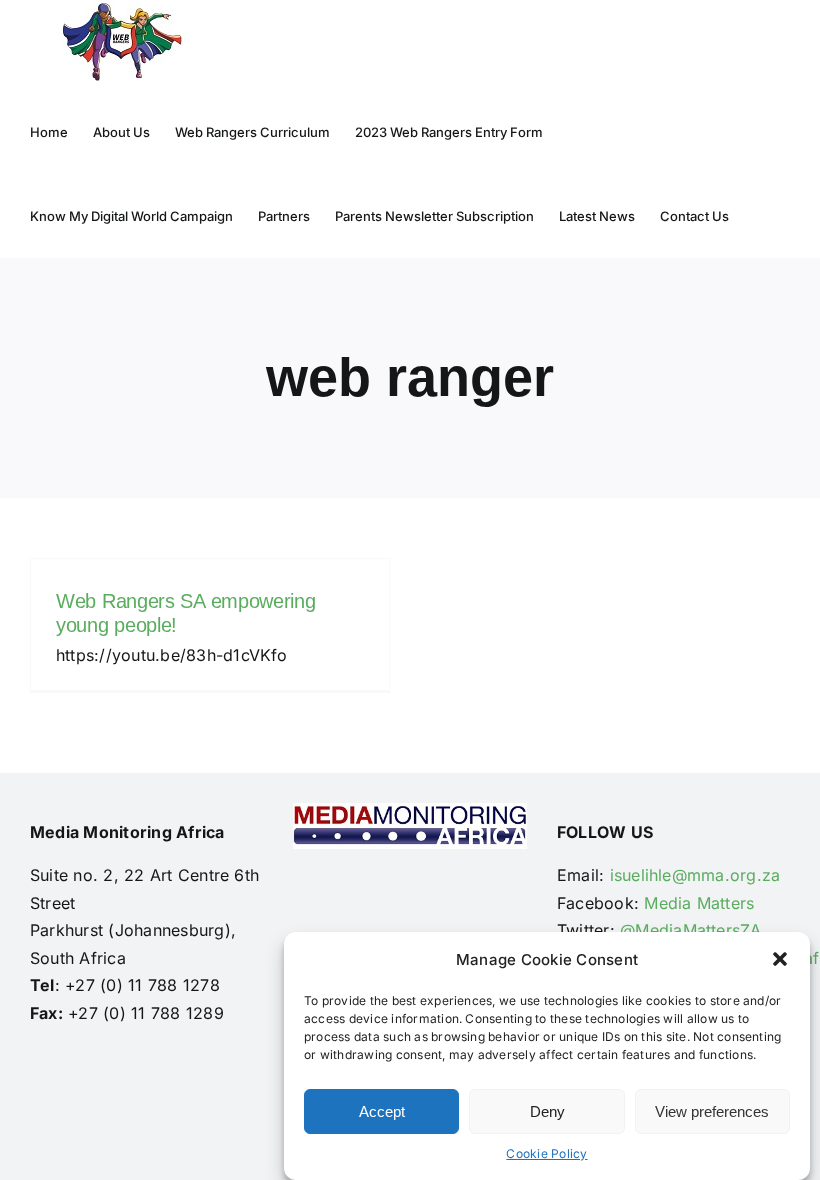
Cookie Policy (546, 1153)
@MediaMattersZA (691, 930)
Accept (382, 1111)
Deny (547, 1111)
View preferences (712, 1111)
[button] (780, 959)
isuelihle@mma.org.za (695, 875)
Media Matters (699, 903)
